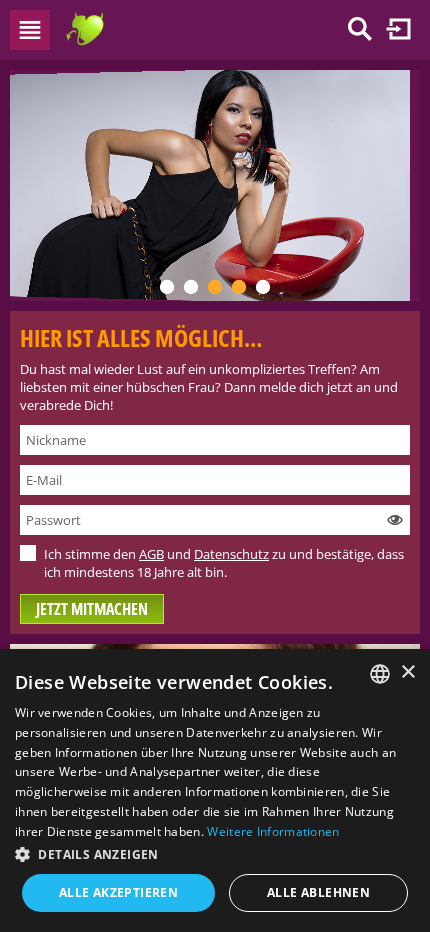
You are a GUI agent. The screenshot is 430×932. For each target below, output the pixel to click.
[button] (215, 854)
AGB (151, 554)
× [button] (407, 672)
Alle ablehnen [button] (318, 892)
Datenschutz (231, 554)
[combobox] (380, 674)
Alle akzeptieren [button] (118, 892)
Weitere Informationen (273, 831)
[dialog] (215, 790)
